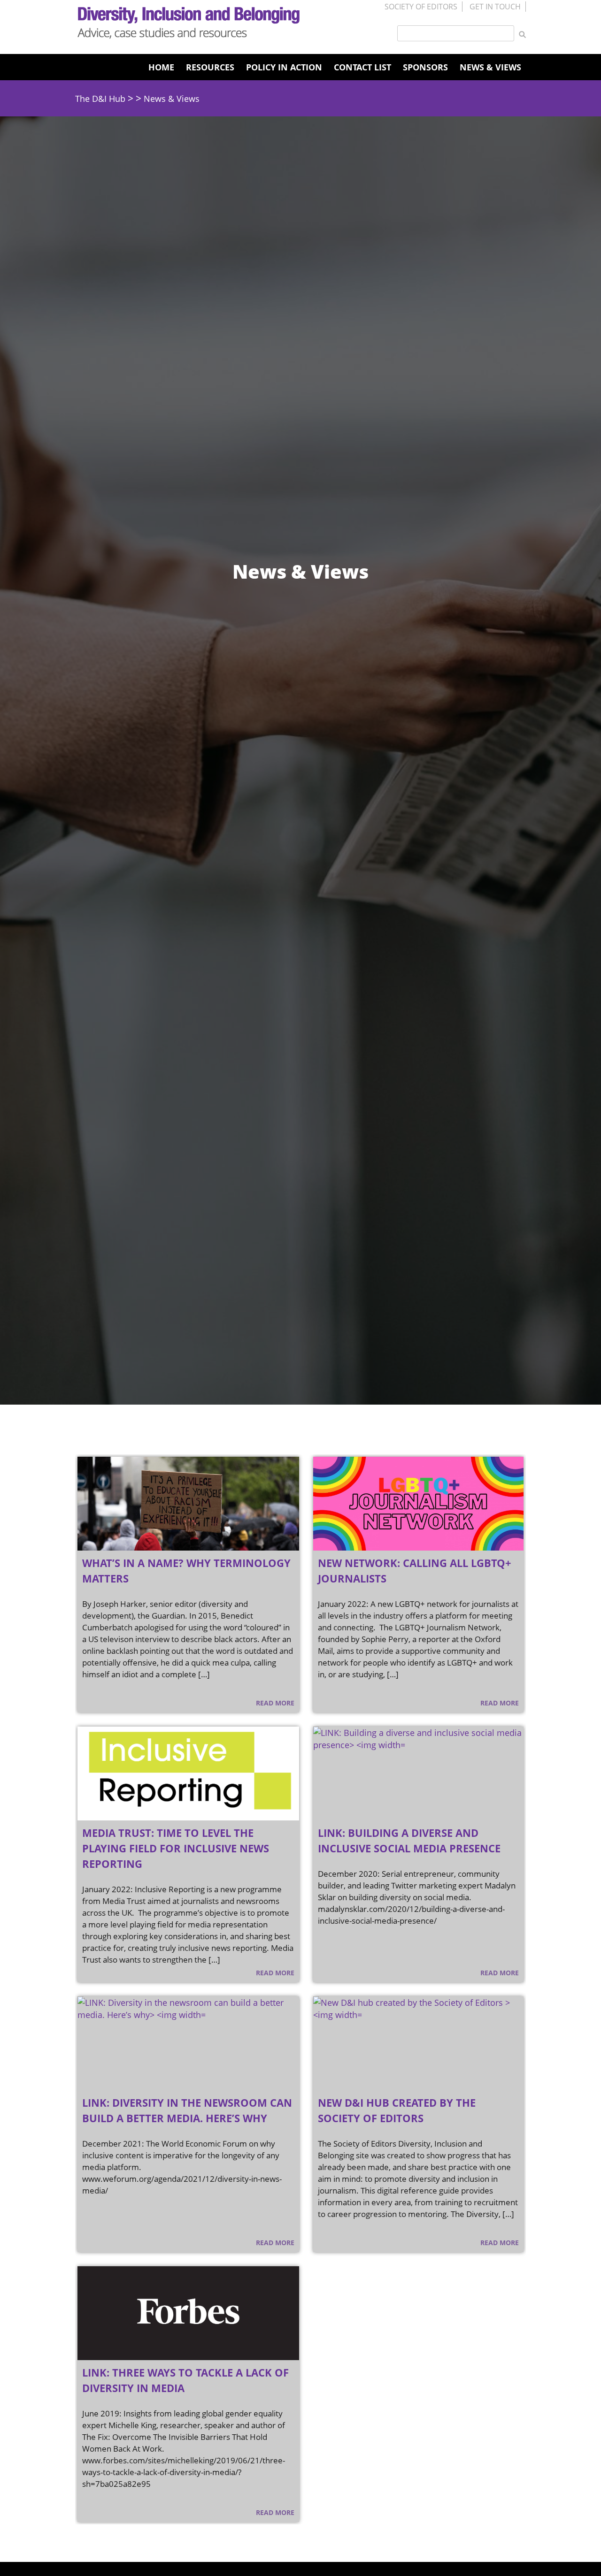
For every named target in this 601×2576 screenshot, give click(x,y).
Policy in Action (284, 67)
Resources (210, 67)
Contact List (362, 67)
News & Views (490, 67)
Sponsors (425, 67)
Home (161, 67)
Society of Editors (421, 7)
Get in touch (495, 7)
